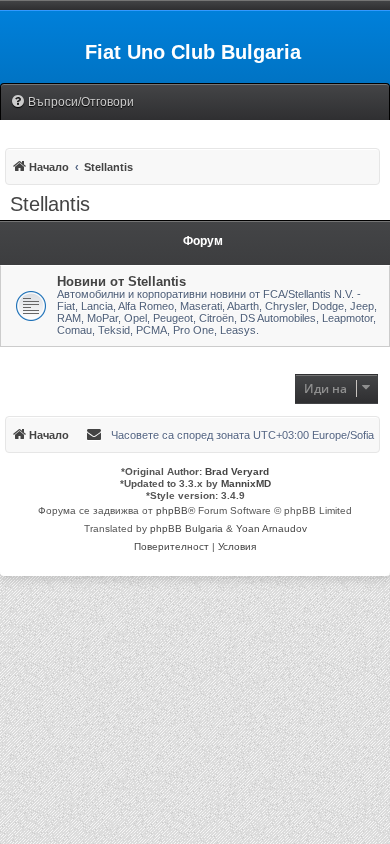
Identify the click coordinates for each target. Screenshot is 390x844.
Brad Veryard (237, 471)
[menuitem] (72, 102)
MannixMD (246, 483)
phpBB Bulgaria (186, 528)
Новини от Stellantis (121, 281)
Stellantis (50, 204)
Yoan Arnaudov (271, 528)
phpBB (172, 510)
